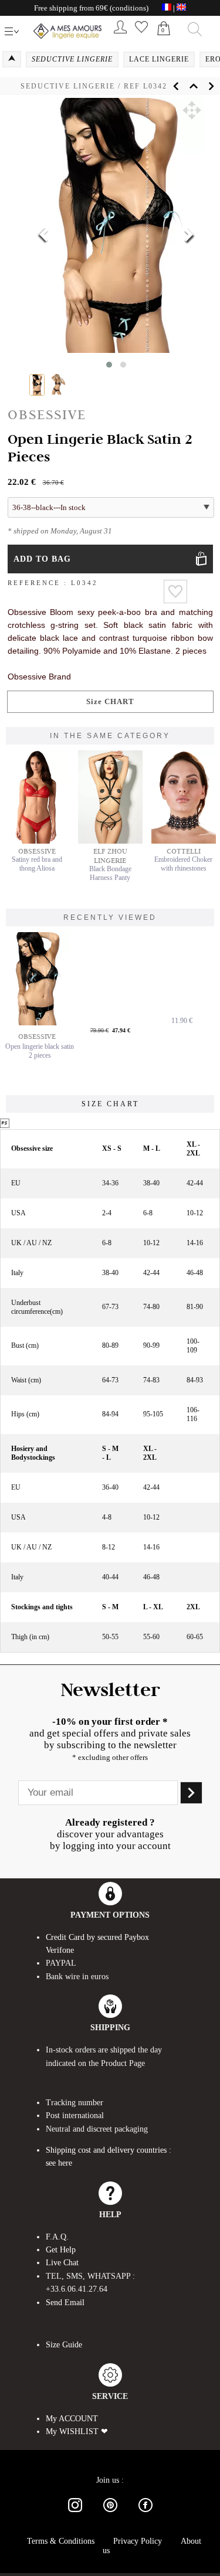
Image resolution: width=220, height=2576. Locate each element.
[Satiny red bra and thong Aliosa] (37, 841)
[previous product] (176, 86)
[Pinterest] (110, 2514)
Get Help (61, 2250)
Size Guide (64, 2345)
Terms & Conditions (61, 2541)
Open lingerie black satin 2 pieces (40, 1051)
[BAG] (164, 41)
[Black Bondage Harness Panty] (110, 841)
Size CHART (110, 701)
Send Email (65, 2303)
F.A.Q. (57, 2237)
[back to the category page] (194, 86)
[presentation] (44, 236)
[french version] (167, 8)
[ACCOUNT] (120, 35)
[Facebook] (145, 2514)
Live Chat (62, 2263)
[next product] (211, 86)
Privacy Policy (138, 2541)
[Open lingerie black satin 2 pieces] (40, 979)
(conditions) (129, 8)
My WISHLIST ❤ (77, 2431)
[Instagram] (75, 2514)
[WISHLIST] (141, 35)
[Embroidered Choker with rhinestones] (184, 841)
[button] (192, 110)
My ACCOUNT (72, 2419)
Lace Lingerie (159, 59)
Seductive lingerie (68, 86)
